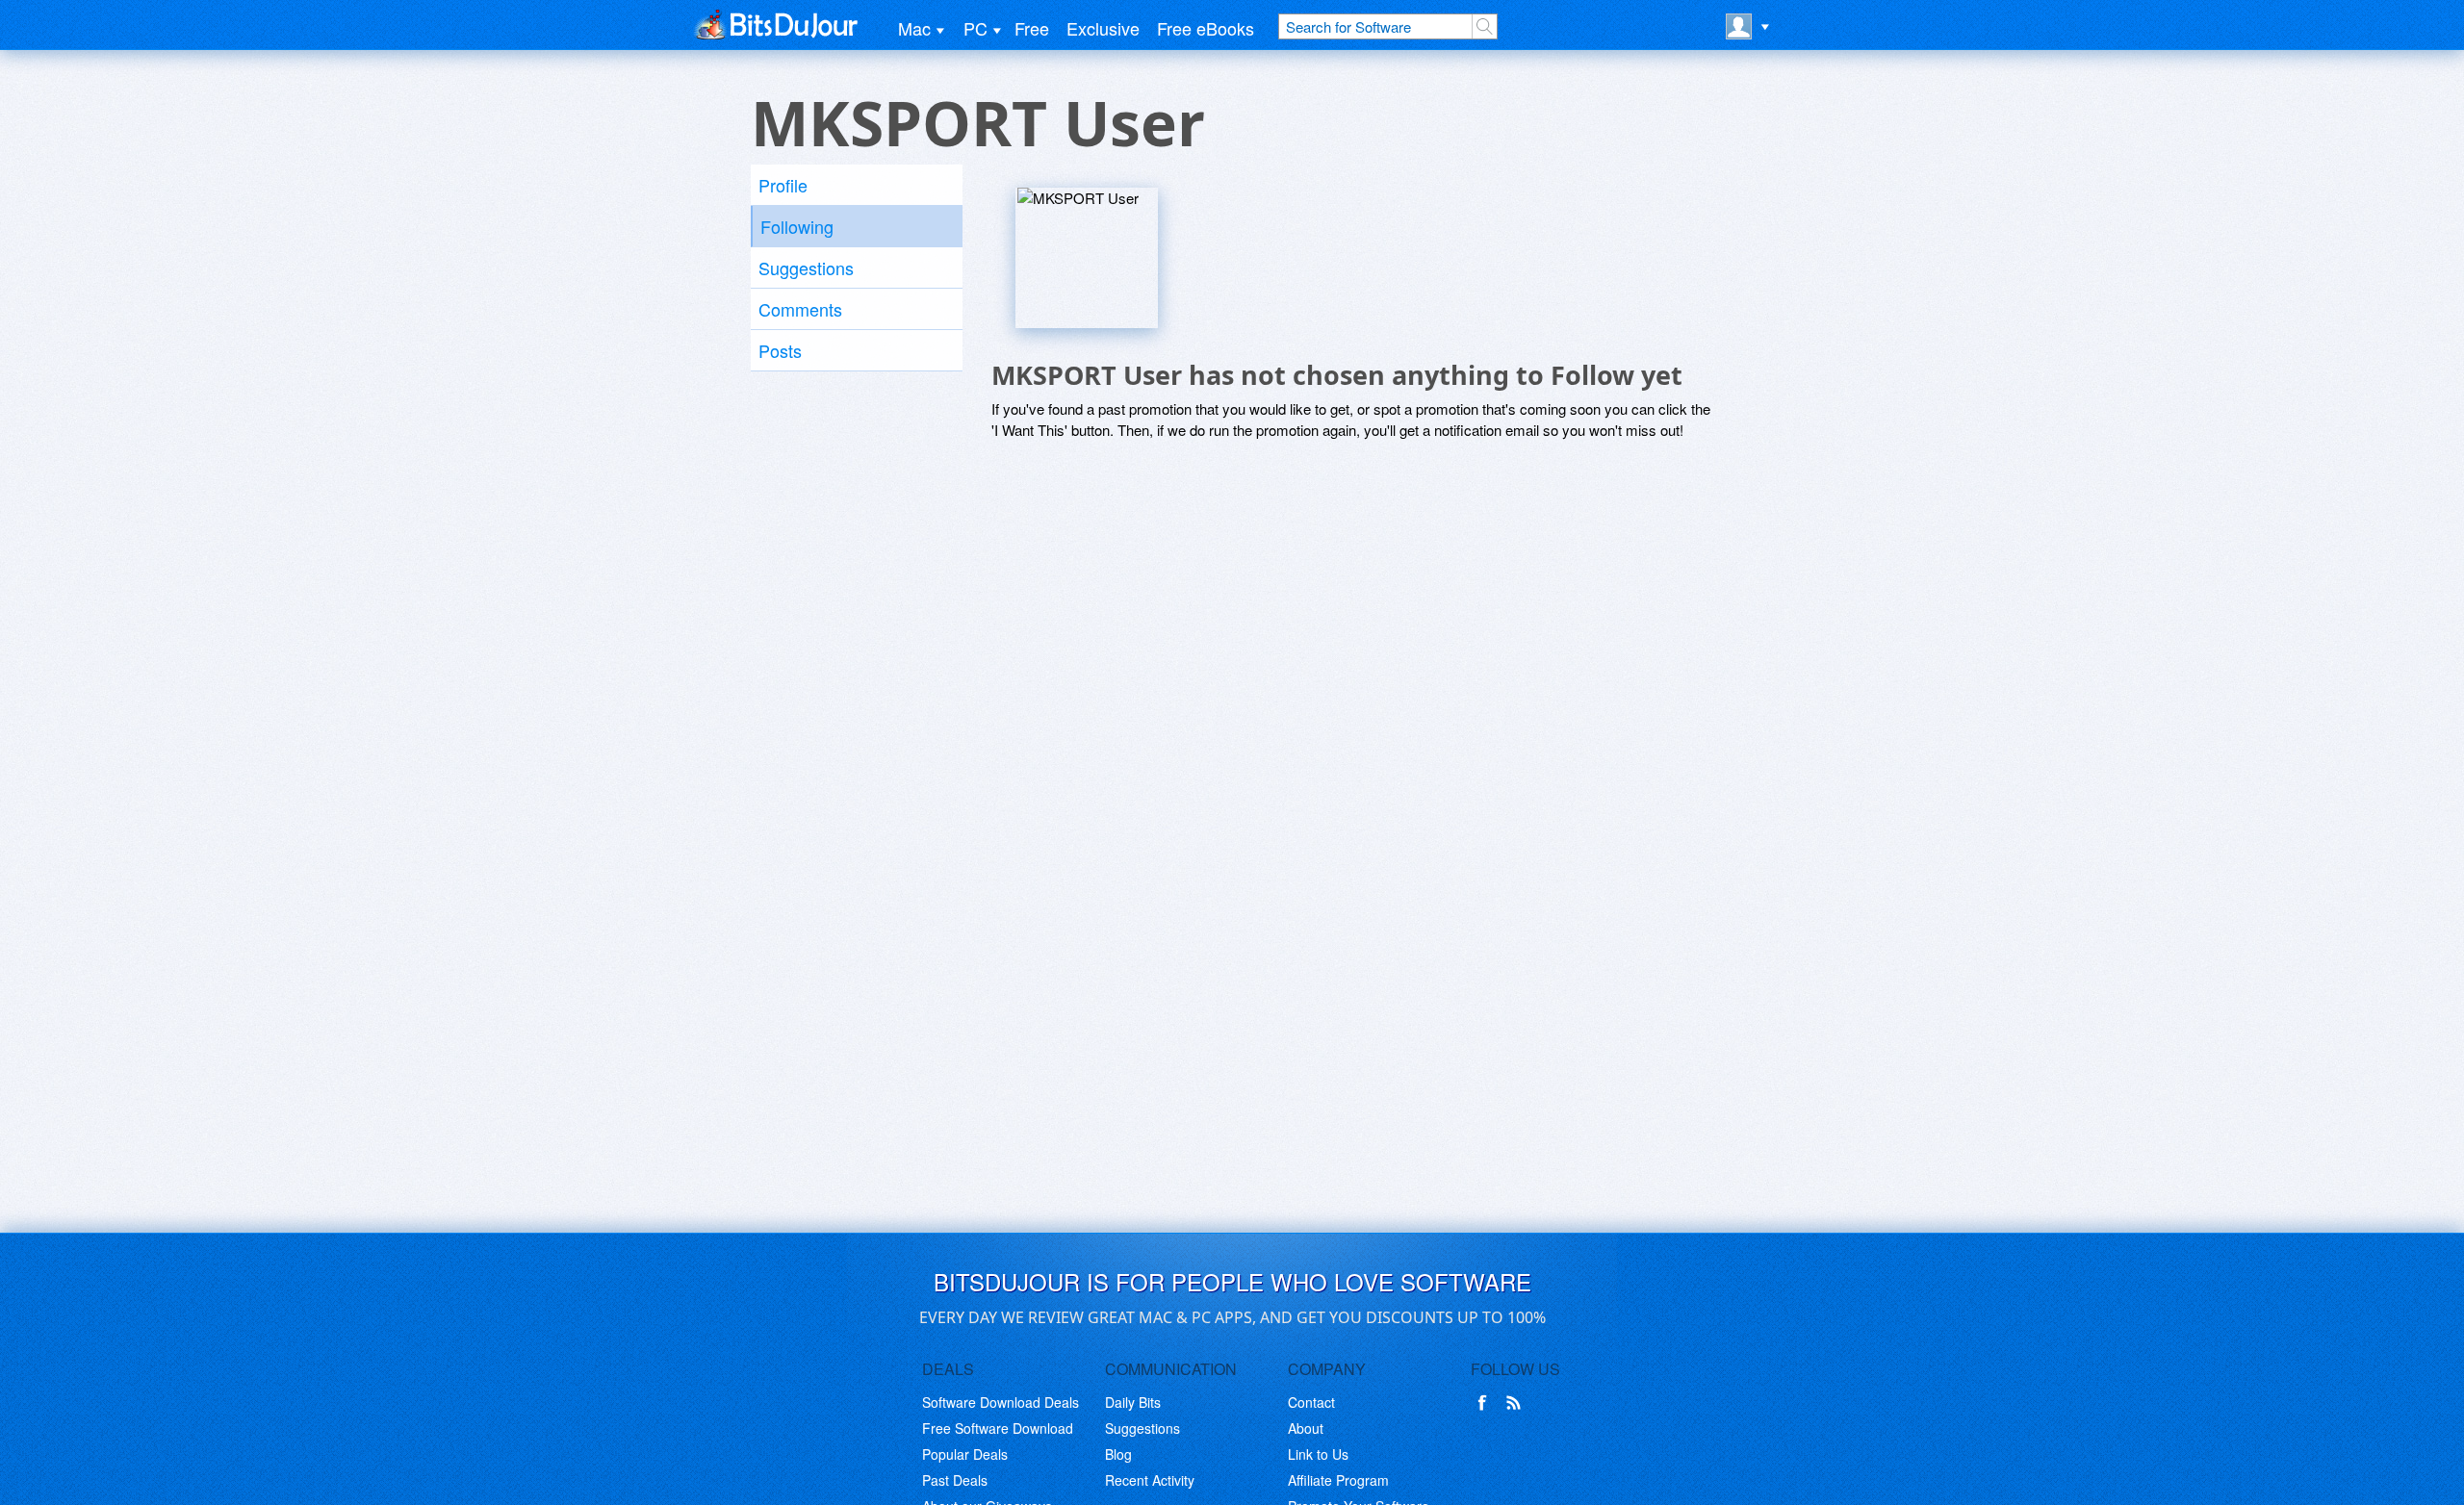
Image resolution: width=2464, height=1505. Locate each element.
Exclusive (1103, 28)
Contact (1311, 1402)
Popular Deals (965, 1454)
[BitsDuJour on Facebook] (1486, 1403)
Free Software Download (998, 1428)
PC (975, 28)
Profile (783, 185)
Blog (1118, 1454)
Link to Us (1318, 1454)
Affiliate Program (1338, 1480)
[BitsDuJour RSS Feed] (1517, 1403)
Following (797, 226)
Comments (800, 309)
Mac (914, 28)
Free (1032, 28)
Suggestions (806, 268)
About (1306, 1428)
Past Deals (955, 1480)
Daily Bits (1133, 1402)
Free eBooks (1206, 28)
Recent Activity (1150, 1480)
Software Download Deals (1001, 1402)
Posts (780, 350)
